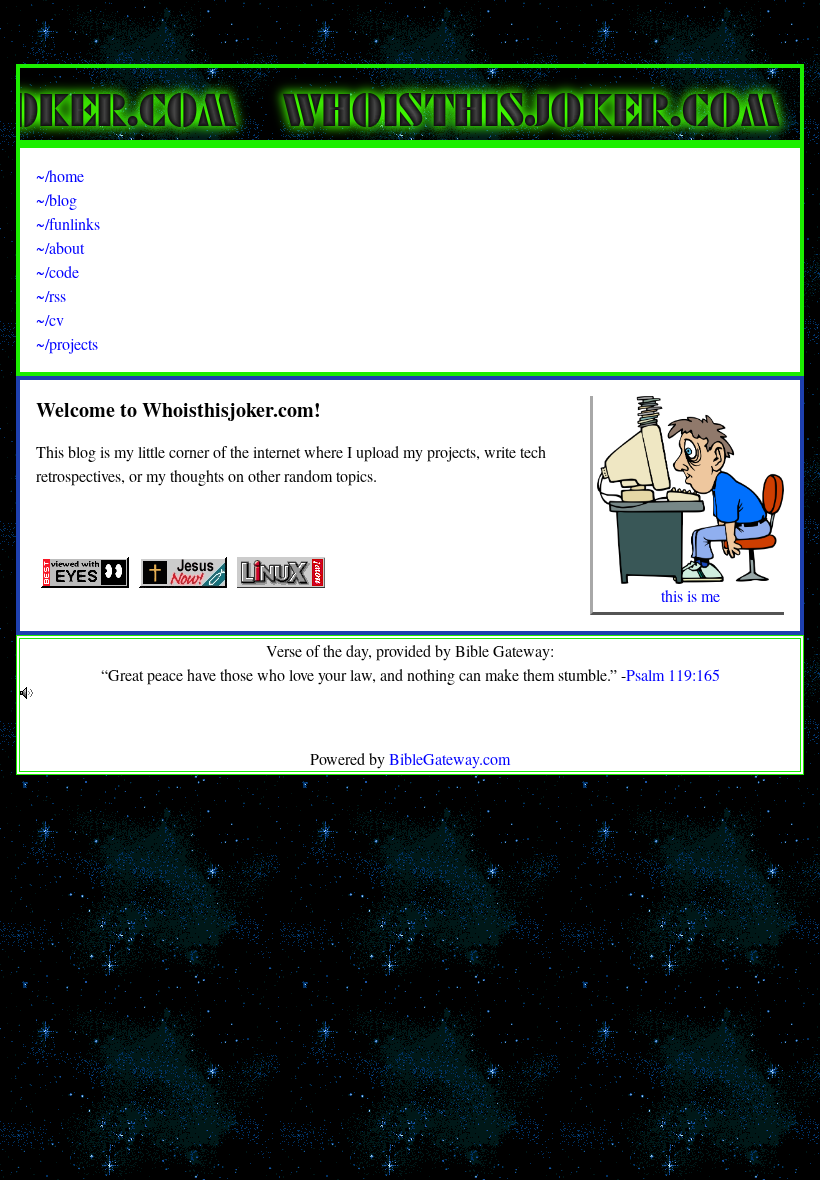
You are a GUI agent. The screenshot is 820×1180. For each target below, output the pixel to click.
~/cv (50, 319)
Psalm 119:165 (673, 674)
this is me (690, 595)
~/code (57, 271)
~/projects (67, 343)
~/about (60, 247)
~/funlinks (68, 223)
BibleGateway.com (449, 758)
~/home (60, 175)
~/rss (51, 295)
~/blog (56, 199)
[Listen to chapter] (410, 693)
